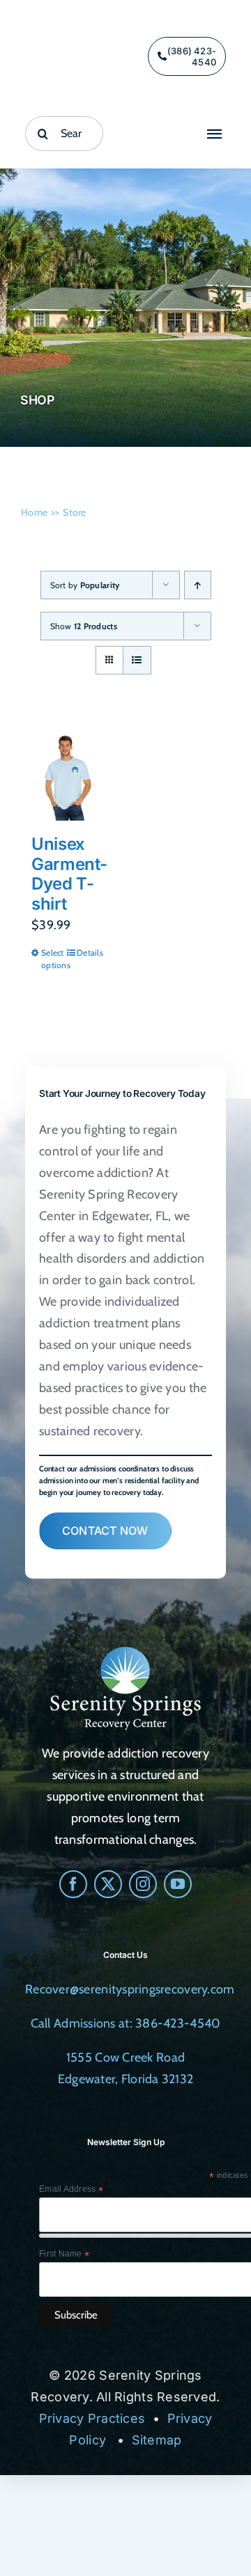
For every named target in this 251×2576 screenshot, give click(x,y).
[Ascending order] (198, 585)
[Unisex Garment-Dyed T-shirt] (66, 775)
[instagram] (143, 1884)
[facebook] (73, 1884)
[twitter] (108, 1884)
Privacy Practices (92, 2418)
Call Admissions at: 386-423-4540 (126, 2023)
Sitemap (157, 2440)
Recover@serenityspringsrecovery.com (130, 1989)
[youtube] (178, 1884)
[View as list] (137, 660)
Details (89, 953)
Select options (53, 959)
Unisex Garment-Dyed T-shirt (69, 874)
